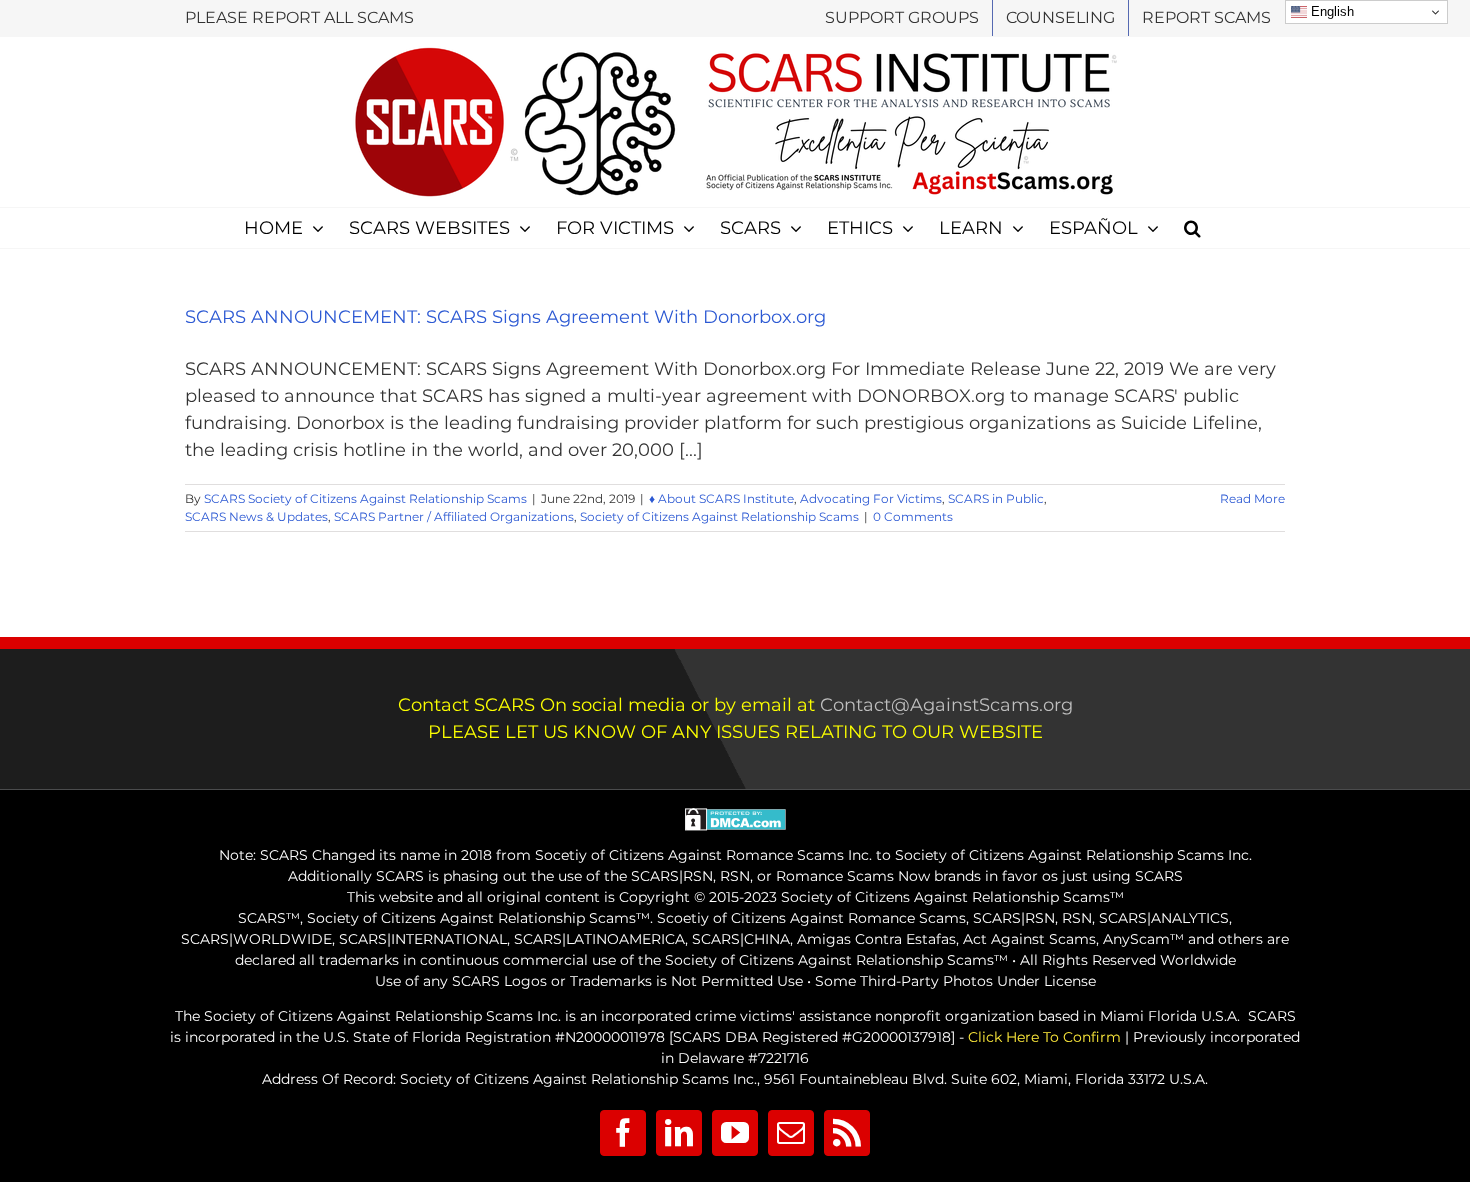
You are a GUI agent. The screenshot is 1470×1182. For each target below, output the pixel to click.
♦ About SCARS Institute (721, 498)
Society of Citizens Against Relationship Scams (719, 516)
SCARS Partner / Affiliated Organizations (454, 516)
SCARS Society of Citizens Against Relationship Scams (365, 498)
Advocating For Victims (871, 498)
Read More (1252, 498)
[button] (1192, 228)
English (1330, 11)
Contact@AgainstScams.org (946, 705)
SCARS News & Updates (256, 516)
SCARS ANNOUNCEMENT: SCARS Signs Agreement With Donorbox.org (505, 317)
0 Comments (913, 516)
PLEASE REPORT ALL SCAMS (299, 17)
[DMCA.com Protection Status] (735, 818)
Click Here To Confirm (1044, 1037)
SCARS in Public (996, 498)
